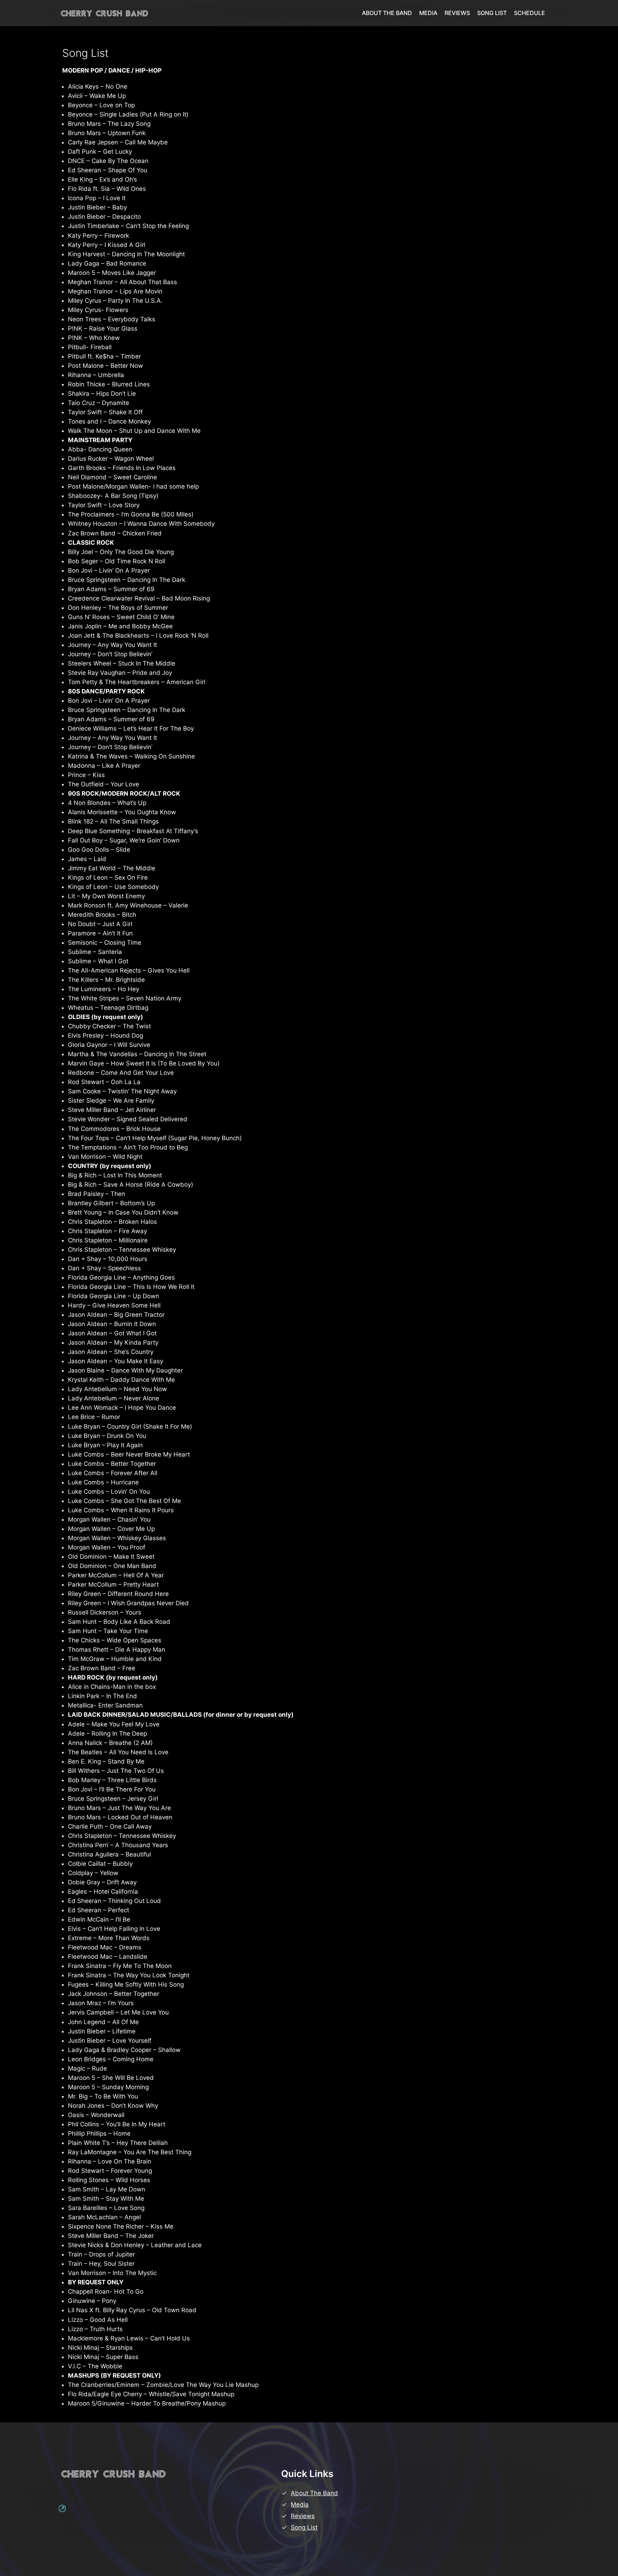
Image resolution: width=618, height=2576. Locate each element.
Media (300, 2505)
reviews (303, 2516)
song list (304, 2527)
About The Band (314, 2493)
